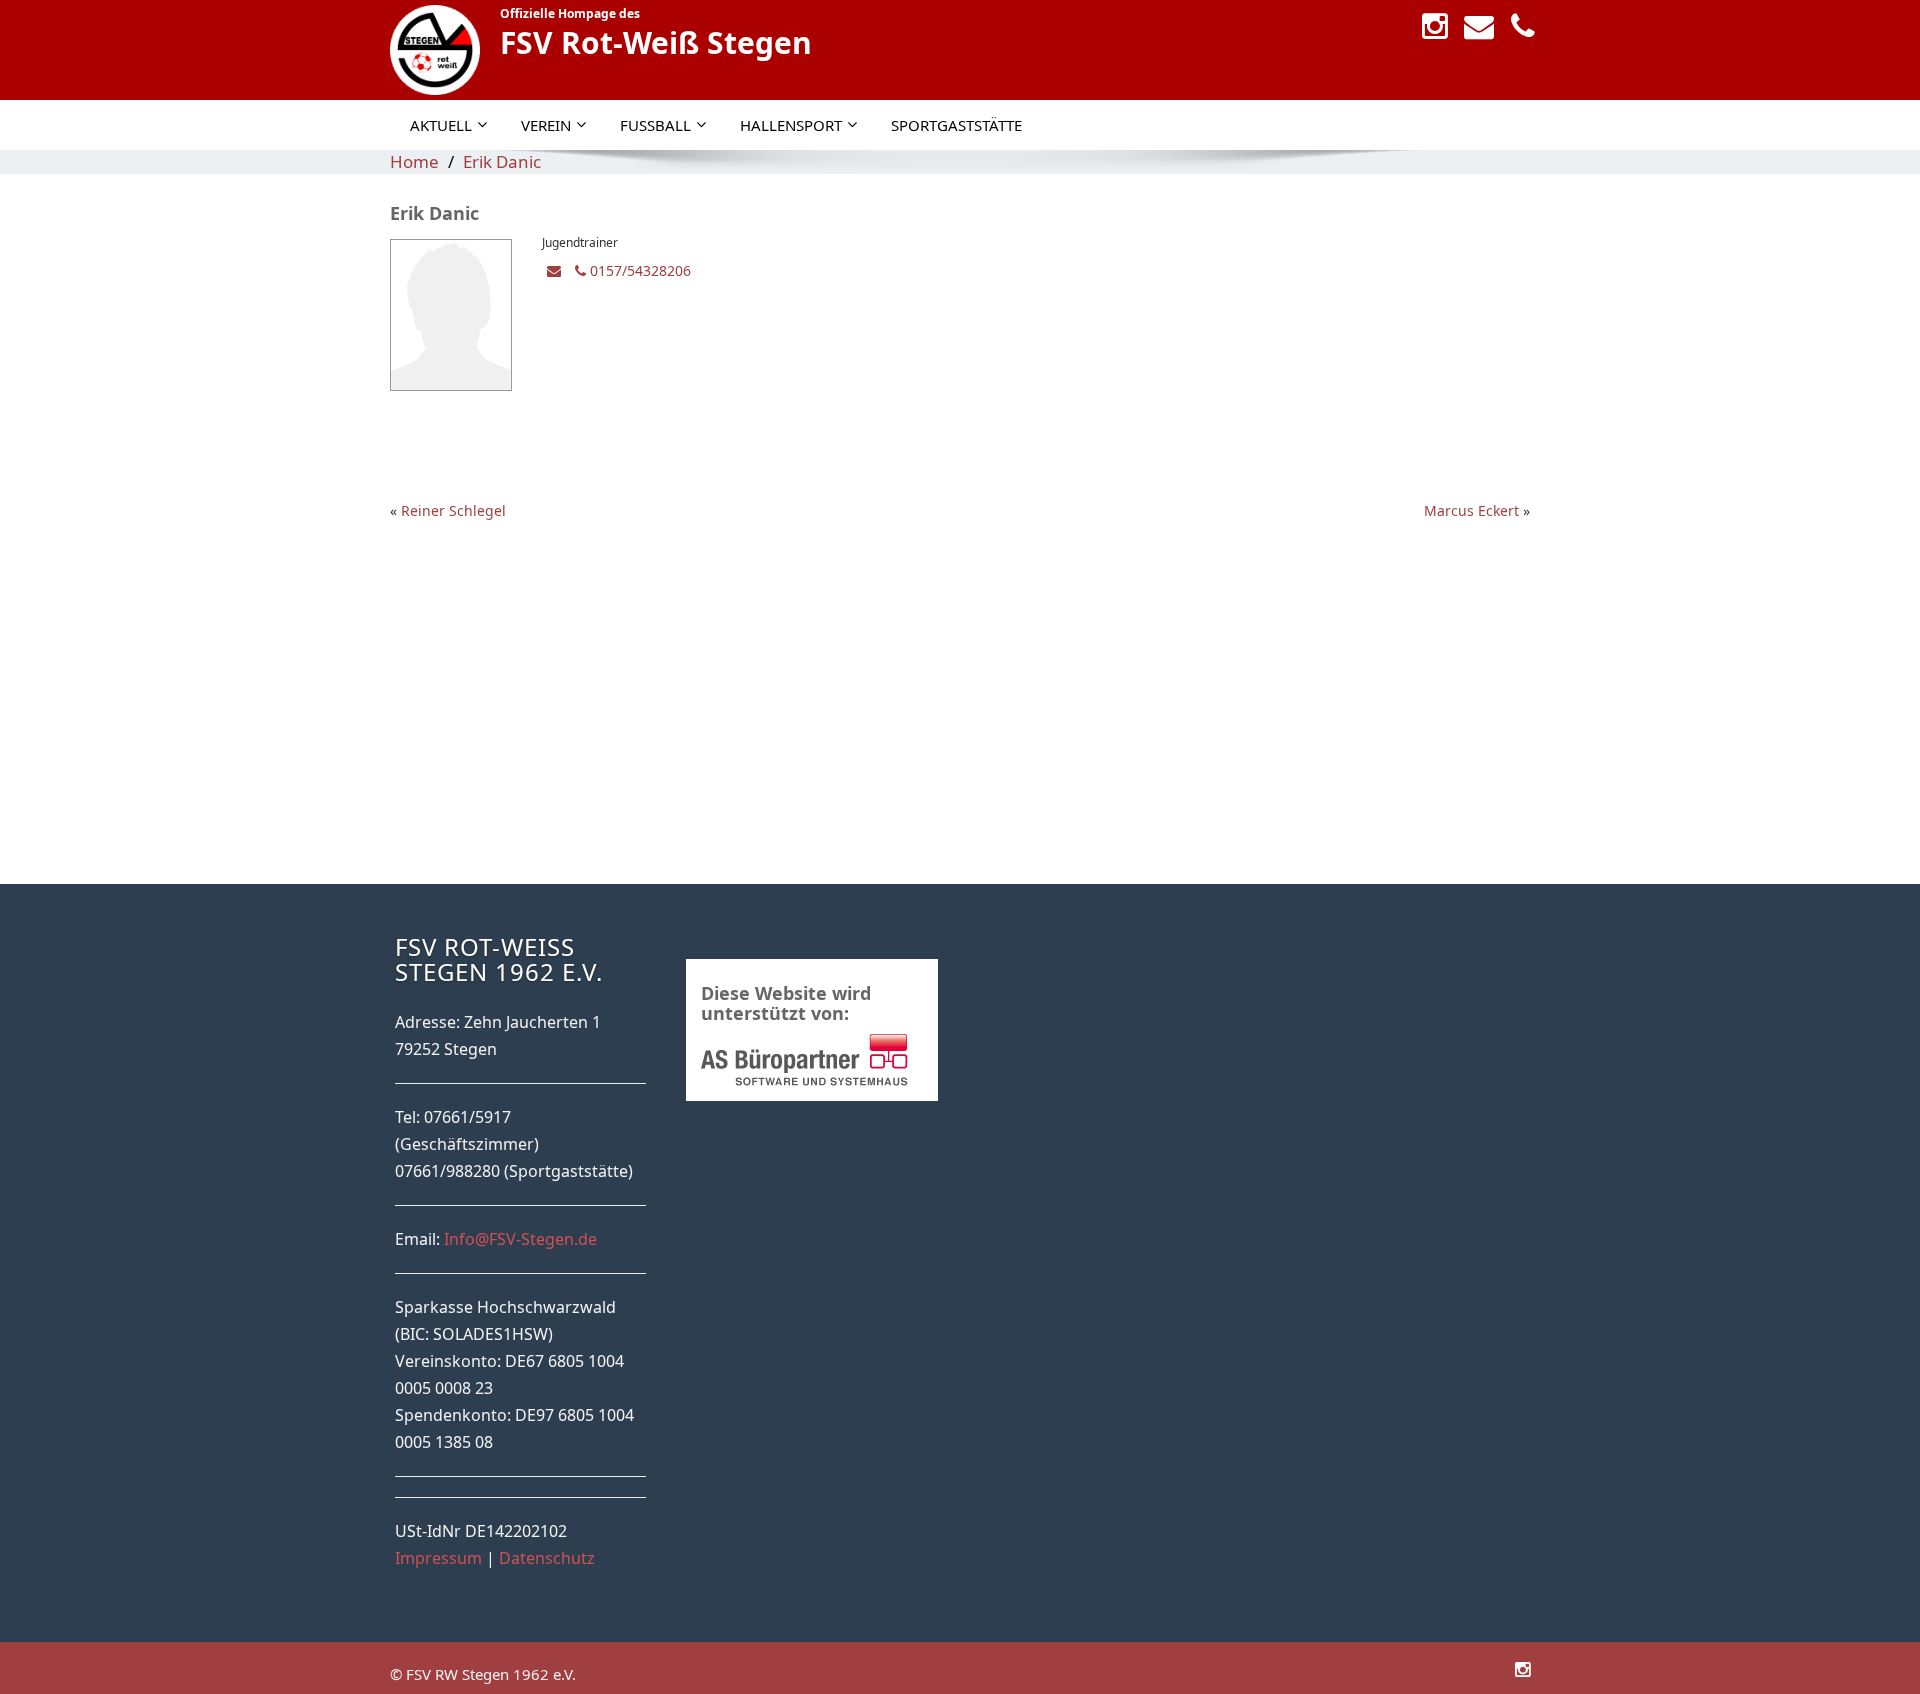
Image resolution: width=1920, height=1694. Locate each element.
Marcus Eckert (1471, 510)
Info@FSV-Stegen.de (520, 1239)
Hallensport (791, 125)
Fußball (655, 125)
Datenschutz (547, 1558)
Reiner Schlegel (453, 510)
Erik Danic (502, 161)
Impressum (438, 1558)
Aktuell (441, 125)
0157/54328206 (638, 270)
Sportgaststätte (956, 125)
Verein (546, 125)
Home (414, 161)
